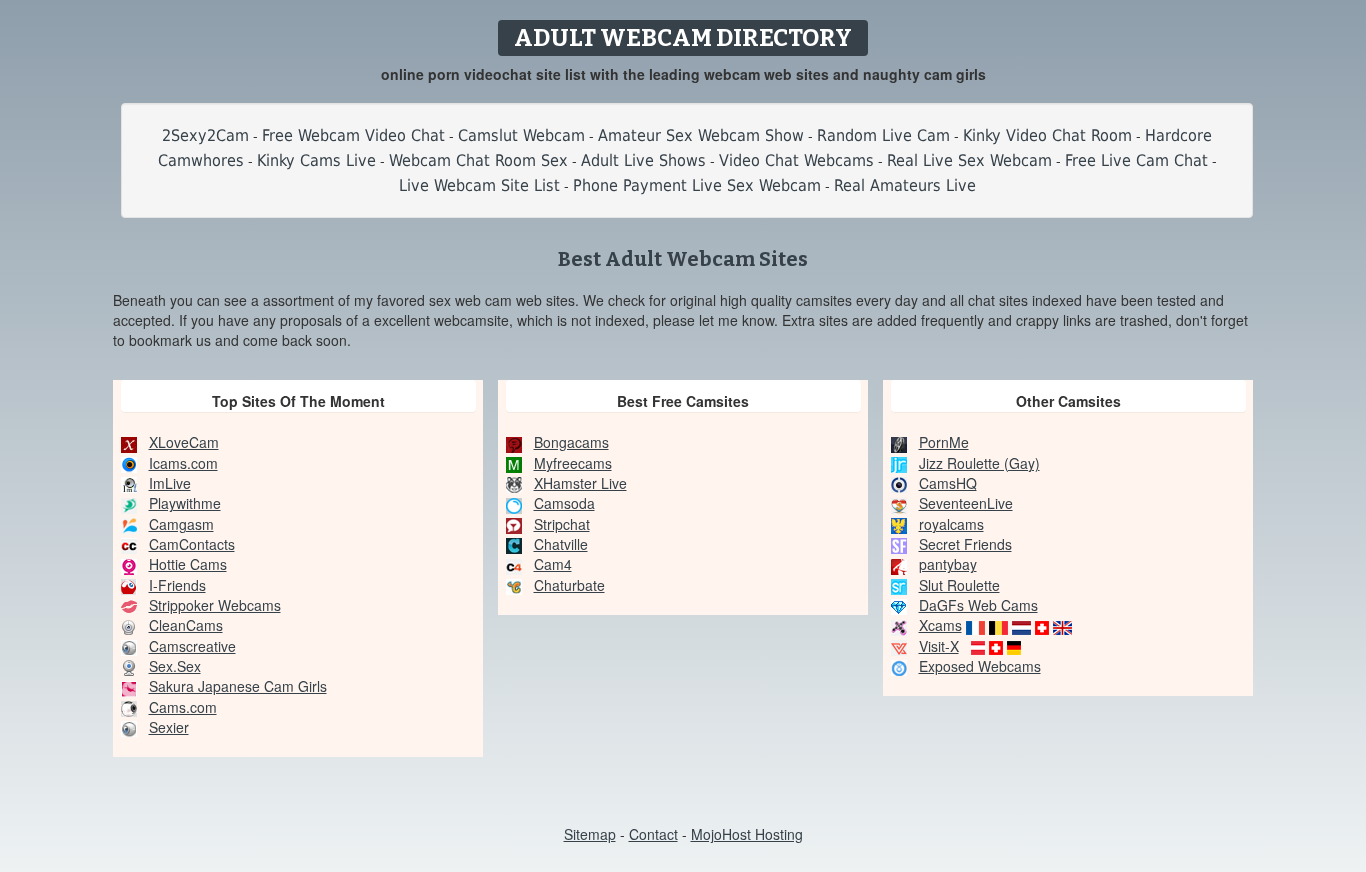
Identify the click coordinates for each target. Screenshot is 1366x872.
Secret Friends (965, 544)
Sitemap (590, 834)
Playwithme (185, 503)
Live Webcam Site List (479, 185)
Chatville (561, 544)
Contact (653, 834)
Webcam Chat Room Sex (478, 160)
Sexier (169, 727)
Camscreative (192, 646)
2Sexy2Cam (205, 135)
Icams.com (183, 463)
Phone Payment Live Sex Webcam (697, 185)
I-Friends (177, 585)
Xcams (940, 625)
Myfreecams (573, 463)
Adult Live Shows (643, 160)
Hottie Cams (188, 564)
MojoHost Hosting (747, 834)
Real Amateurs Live (905, 185)
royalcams (951, 524)
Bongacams (571, 442)
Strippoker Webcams (215, 605)
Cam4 (553, 564)
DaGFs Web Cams (978, 605)
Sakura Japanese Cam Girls (238, 686)
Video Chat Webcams (796, 160)
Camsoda (564, 503)
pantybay (948, 564)
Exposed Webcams (980, 666)
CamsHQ (948, 483)
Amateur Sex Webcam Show (701, 135)
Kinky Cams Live (316, 160)
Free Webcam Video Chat (353, 135)
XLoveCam (184, 442)
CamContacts (192, 544)
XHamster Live (580, 483)
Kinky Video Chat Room (1047, 135)
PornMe (944, 442)
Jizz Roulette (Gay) (979, 463)
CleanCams (186, 625)
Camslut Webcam (521, 135)
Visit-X (939, 646)
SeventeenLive (966, 503)
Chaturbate (569, 585)
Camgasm (181, 524)
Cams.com (183, 707)
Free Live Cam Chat (1136, 160)
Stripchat (562, 524)
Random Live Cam (883, 135)
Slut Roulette (959, 585)
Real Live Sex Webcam (969, 160)
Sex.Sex (175, 666)
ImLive (170, 483)
